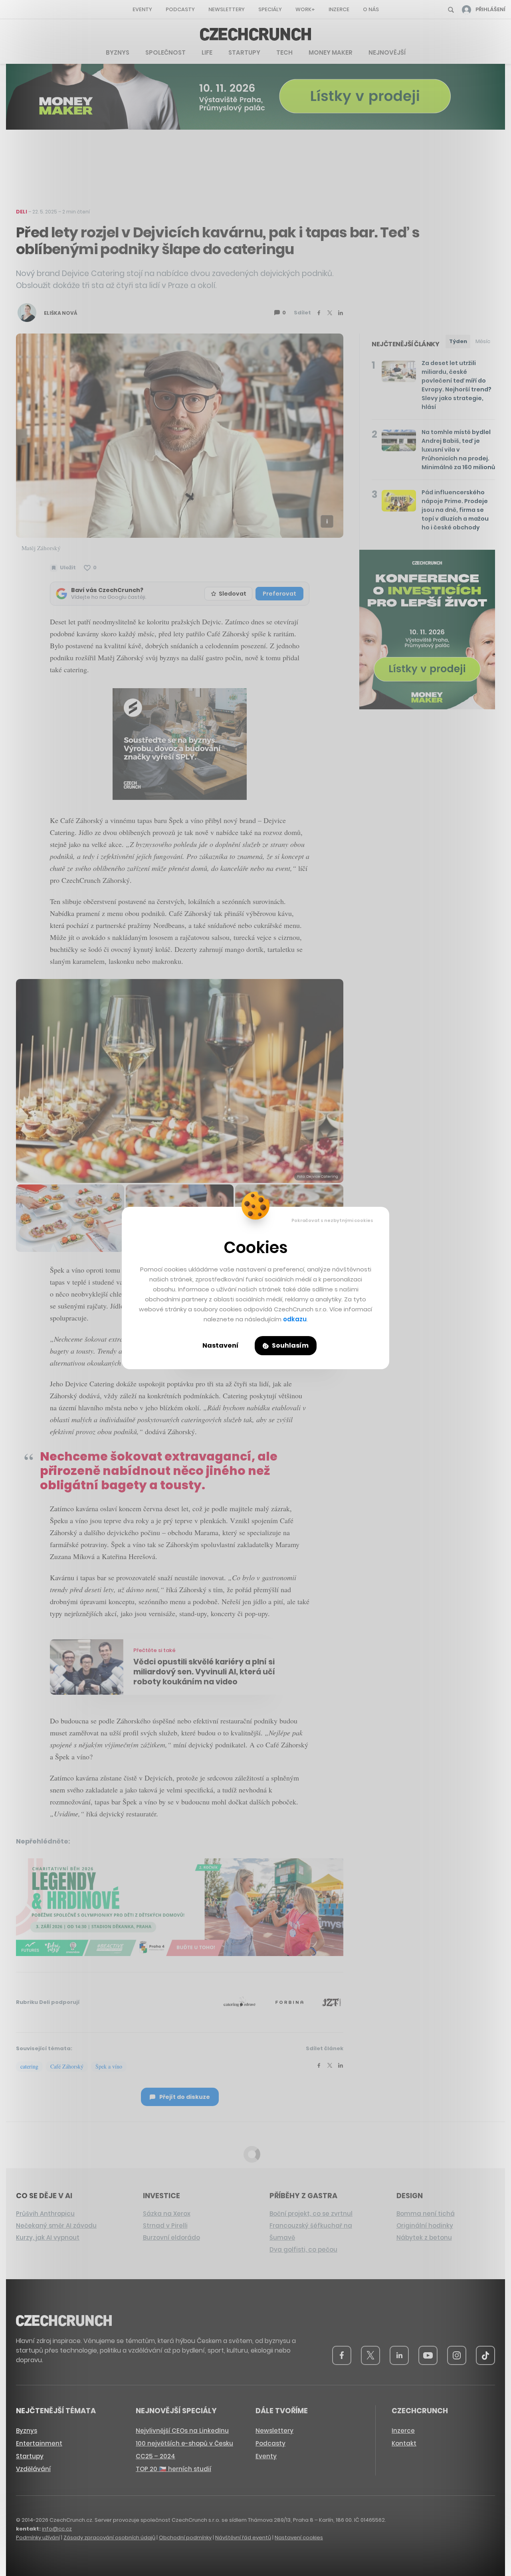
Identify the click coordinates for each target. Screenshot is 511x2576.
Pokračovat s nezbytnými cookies (332, 1220)
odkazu (295, 1319)
